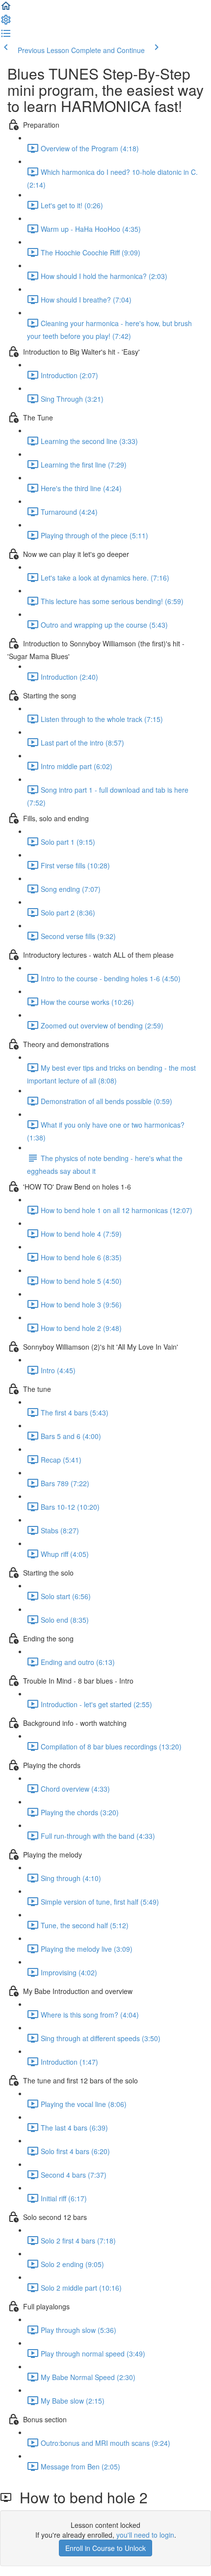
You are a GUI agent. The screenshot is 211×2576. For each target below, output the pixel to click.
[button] (6, 9)
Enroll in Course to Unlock (105, 2548)
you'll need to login (145, 2535)
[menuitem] (6, 23)
